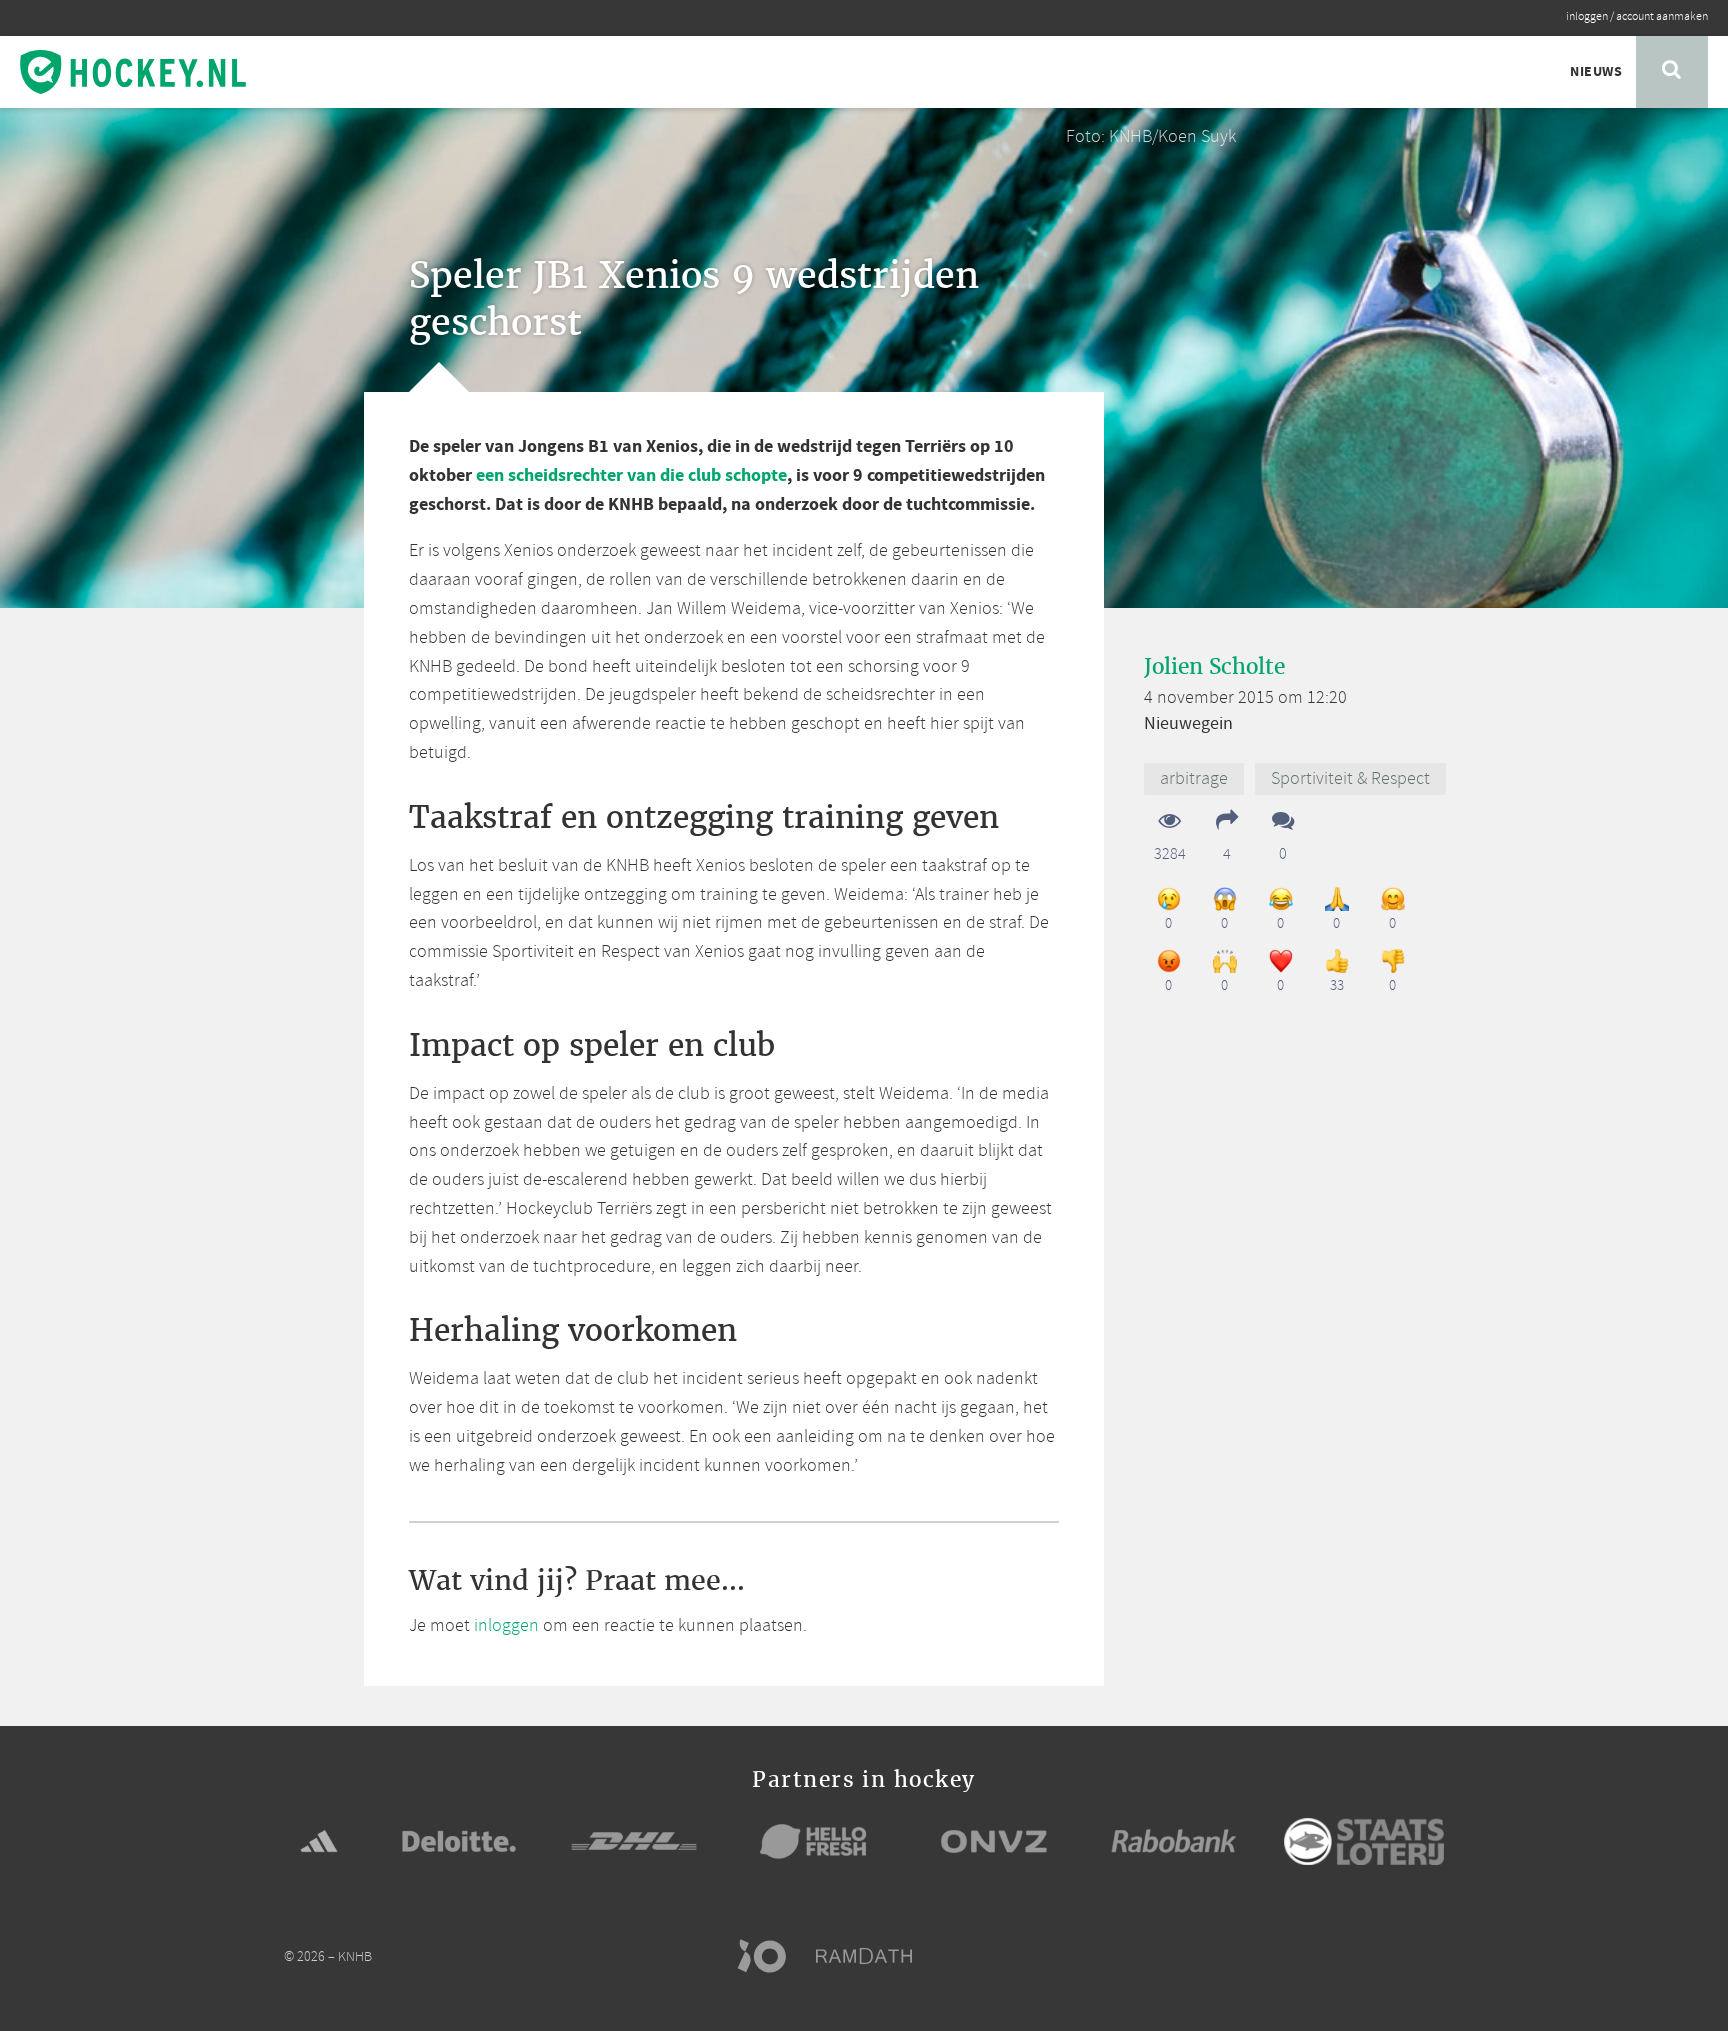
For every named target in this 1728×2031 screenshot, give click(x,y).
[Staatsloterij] (1364, 1841)
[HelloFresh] (814, 1841)
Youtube (1432, 1956)
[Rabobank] (1174, 1841)
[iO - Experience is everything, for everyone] (771, 1956)
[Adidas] (319, 1841)
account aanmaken (1662, 17)
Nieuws (1596, 72)
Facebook (1318, 1956)
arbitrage (1194, 779)
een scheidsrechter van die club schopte (631, 475)
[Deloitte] (459, 1841)
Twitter (1356, 1956)
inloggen (1587, 17)
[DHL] (634, 1841)
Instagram (1394, 1956)
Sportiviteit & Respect (1350, 779)
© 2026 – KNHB (328, 1957)
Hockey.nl (133, 72)
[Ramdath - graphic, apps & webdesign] (874, 1956)
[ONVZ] (994, 1841)
